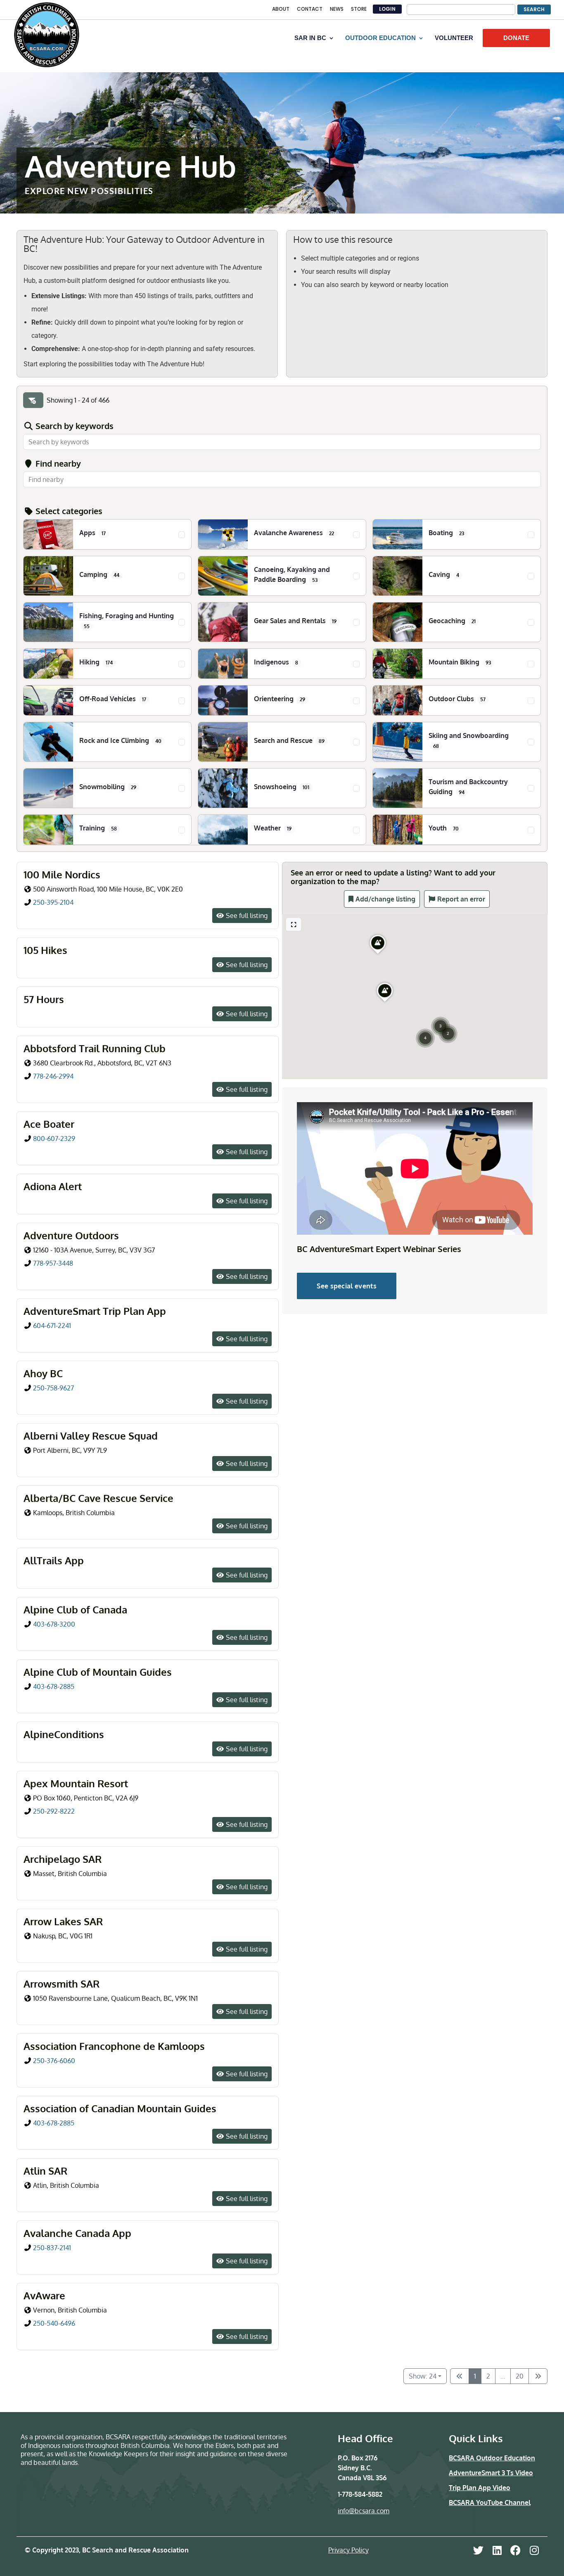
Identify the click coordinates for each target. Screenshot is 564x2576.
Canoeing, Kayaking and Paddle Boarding (292, 574)
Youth (444, 828)
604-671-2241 (52, 1326)
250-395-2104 (53, 902)
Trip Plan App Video (480, 2488)
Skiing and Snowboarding (469, 740)
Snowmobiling (108, 787)
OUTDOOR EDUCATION (380, 38)
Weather (273, 828)
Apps (92, 533)
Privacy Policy (348, 2550)
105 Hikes (45, 950)
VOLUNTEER (454, 38)
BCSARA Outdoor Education (492, 2458)
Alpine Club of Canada (75, 1609)
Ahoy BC (43, 1373)
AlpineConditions (64, 1734)
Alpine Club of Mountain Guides (98, 1672)
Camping (99, 574)
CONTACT (310, 9)
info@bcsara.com (364, 2511)
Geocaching (452, 621)
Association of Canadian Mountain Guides (120, 2108)
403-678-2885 (54, 1686)
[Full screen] (294, 924)
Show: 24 (423, 2376)
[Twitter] (478, 2550)
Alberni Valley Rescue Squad (91, 1436)
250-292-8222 (54, 1811)
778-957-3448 (53, 1263)
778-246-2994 (53, 1076)
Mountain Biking (460, 662)
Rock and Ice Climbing (120, 740)
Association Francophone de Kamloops (114, 2046)
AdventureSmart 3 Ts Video (491, 2473)
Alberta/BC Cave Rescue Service (98, 1498)
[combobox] (282, 479)
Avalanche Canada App (77, 2233)
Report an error (461, 899)
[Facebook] (515, 2550)
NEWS (337, 9)
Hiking (96, 662)
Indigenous (276, 662)
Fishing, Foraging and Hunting (127, 620)
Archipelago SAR (63, 1859)
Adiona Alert (53, 1186)
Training (98, 828)
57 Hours (44, 999)
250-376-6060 (54, 2061)
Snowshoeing (282, 787)
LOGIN (387, 9)
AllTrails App (54, 1560)
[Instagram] (534, 2550)
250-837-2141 (52, 2248)
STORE (359, 9)
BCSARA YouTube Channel (490, 2502)
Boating (446, 533)
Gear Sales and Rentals (295, 621)
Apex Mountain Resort (76, 1783)
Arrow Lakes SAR (63, 1921)
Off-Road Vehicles (113, 699)
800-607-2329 (54, 1139)
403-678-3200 (54, 1624)
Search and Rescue (289, 740)
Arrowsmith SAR (62, 1984)
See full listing (247, 916)
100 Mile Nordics (62, 874)
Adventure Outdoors (71, 1235)
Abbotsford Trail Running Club (95, 1048)
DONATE (516, 38)
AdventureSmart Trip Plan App (95, 1311)
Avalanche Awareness (294, 533)
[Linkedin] (497, 2550)
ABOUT (281, 9)
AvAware (44, 2295)
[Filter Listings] (33, 400)
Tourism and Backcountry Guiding (468, 787)
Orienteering (280, 699)
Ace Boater (49, 1124)
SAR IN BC (310, 38)
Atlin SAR (45, 2171)
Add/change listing (385, 899)
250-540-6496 (54, 2323)
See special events (347, 1286)
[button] (441, 1016)
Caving (444, 574)
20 (520, 2376)
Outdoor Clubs (457, 699)
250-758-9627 (54, 1388)
